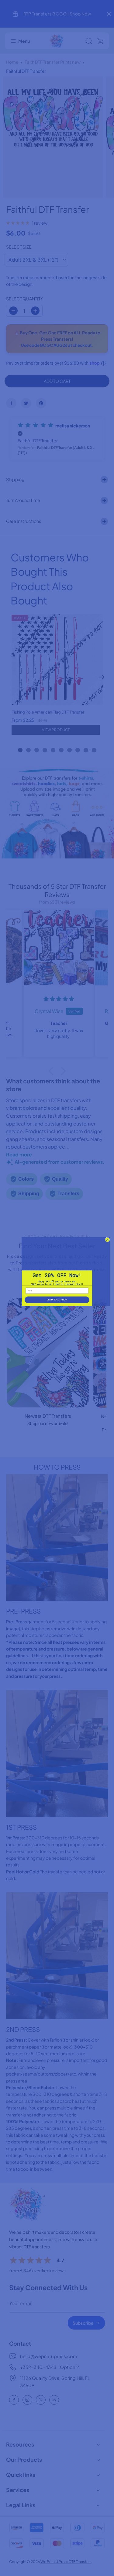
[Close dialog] (107, 1239)
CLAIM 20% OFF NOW (57, 1300)
